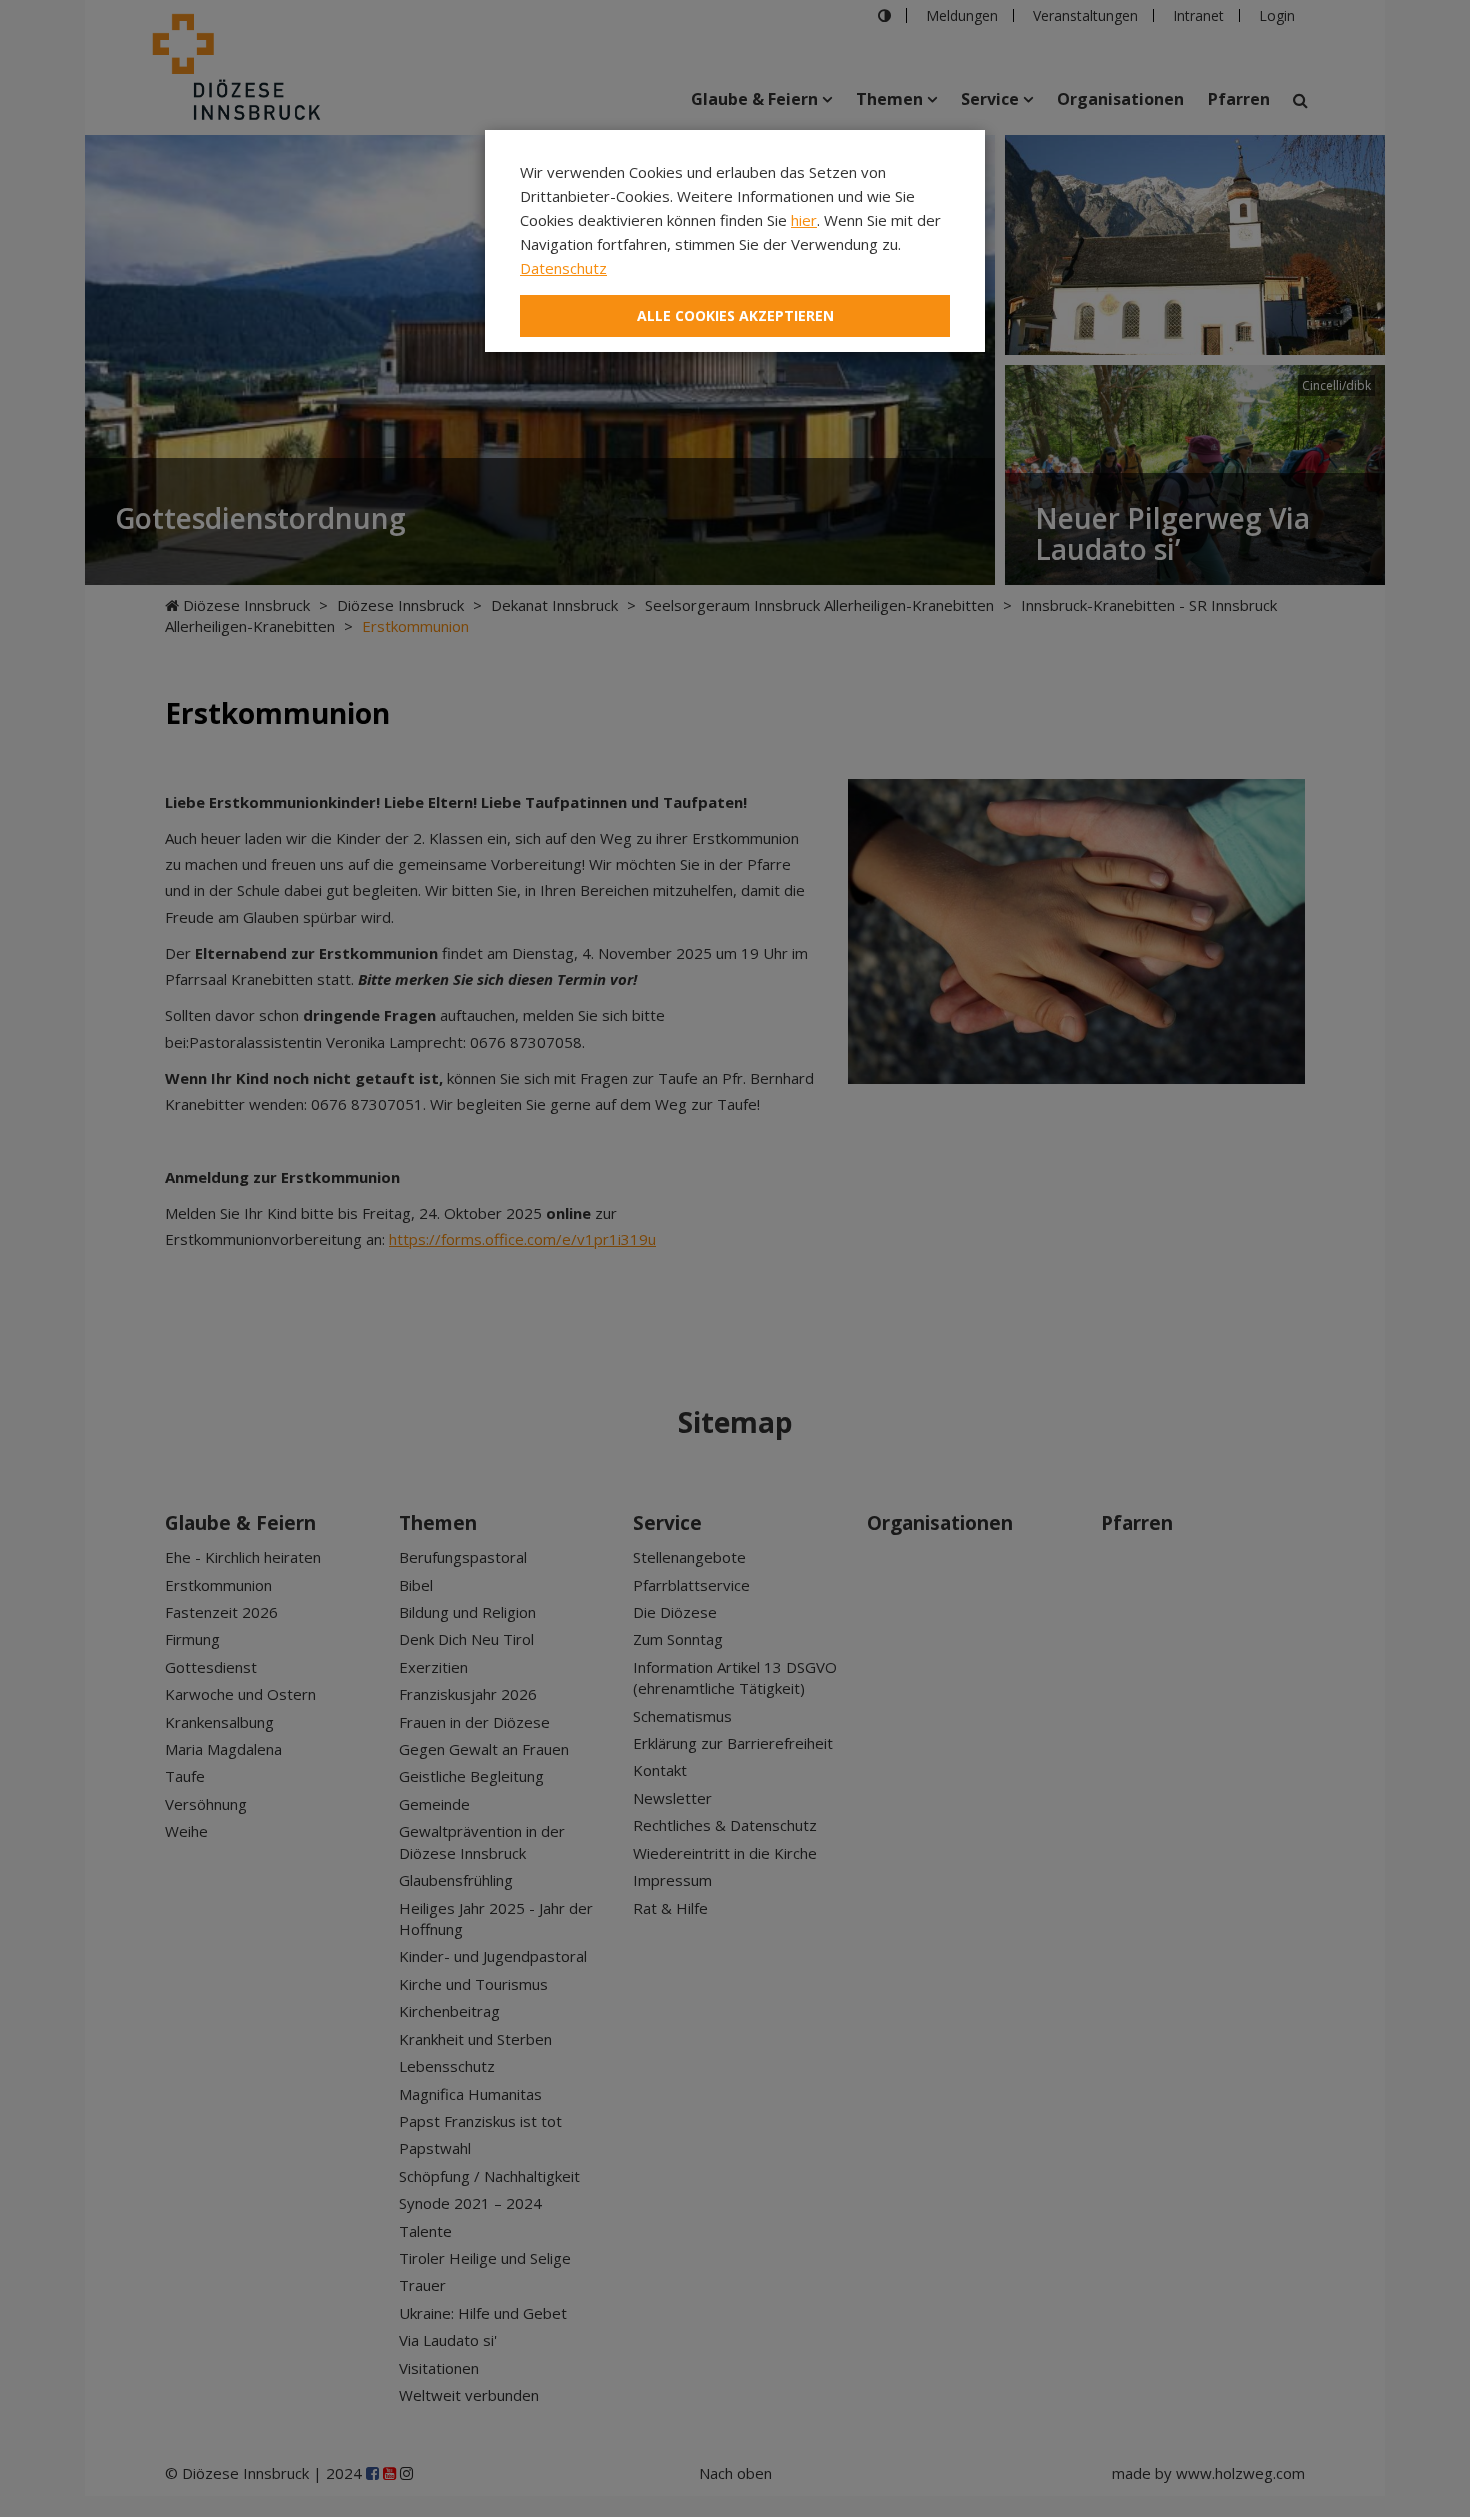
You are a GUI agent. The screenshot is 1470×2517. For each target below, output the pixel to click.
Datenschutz (563, 268)
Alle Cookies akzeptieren (735, 315)
